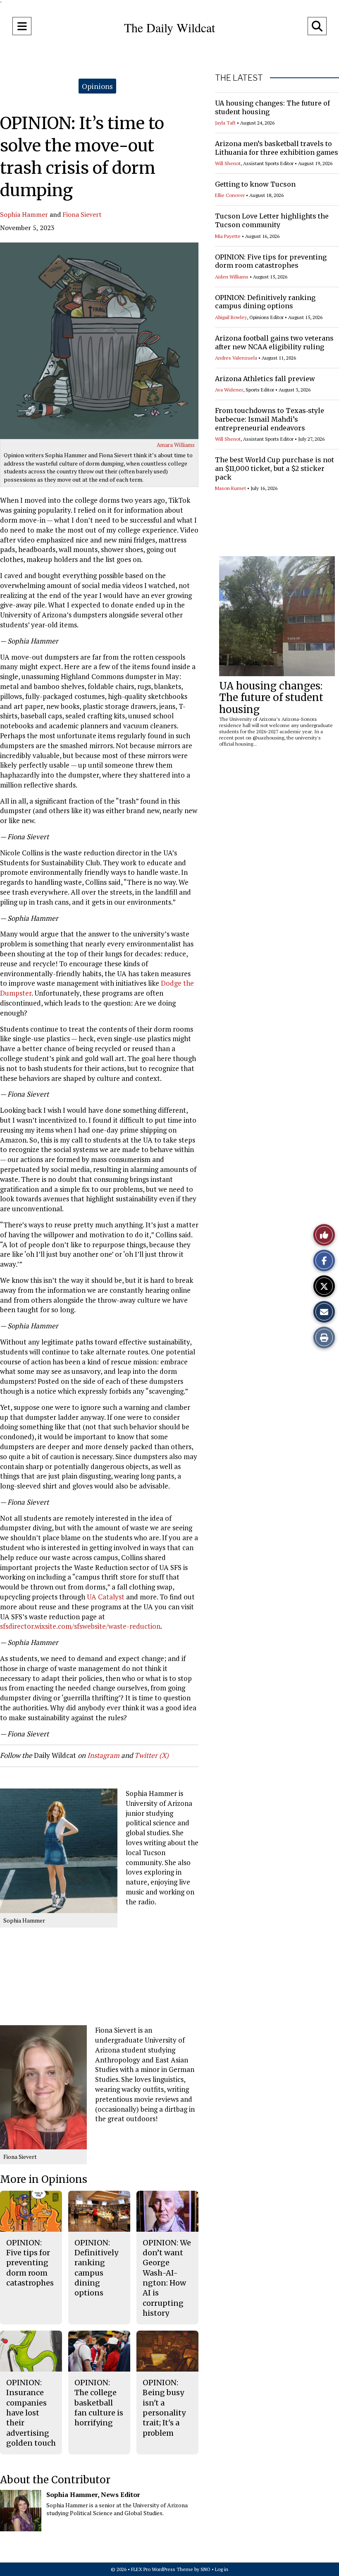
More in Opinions (44, 2179)
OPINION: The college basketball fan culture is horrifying (99, 2403)
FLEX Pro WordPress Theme (162, 2569)
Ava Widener (229, 390)
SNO (205, 2569)
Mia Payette (228, 236)
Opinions (97, 86)
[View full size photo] (99, 341)
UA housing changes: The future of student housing (271, 698)
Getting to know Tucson (255, 184)
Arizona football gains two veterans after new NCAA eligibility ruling (274, 342)
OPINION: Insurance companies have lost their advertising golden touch (31, 2413)
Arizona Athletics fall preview (265, 379)
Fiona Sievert (82, 214)
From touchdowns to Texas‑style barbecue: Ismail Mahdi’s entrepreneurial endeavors (270, 419)
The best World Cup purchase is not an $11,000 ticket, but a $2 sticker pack (275, 468)
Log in (222, 2569)
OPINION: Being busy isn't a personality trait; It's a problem (164, 2408)
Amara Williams (176, 445)
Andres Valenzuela (236, 358)
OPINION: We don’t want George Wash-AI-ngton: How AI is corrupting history (167, 2278)
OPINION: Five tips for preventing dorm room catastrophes (271, 261)
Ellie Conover (230, 195)
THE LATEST (239, 78)
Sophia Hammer (24, 214)
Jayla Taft (225, 123)
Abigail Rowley (231, 317)
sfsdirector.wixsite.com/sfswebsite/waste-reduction (80, 1626)
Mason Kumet (230, 488)
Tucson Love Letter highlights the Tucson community (272, 220)
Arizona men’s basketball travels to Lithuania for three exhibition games (277, 148)
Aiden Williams (232, 277)
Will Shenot (228, 163)
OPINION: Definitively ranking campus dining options (265, 302)
